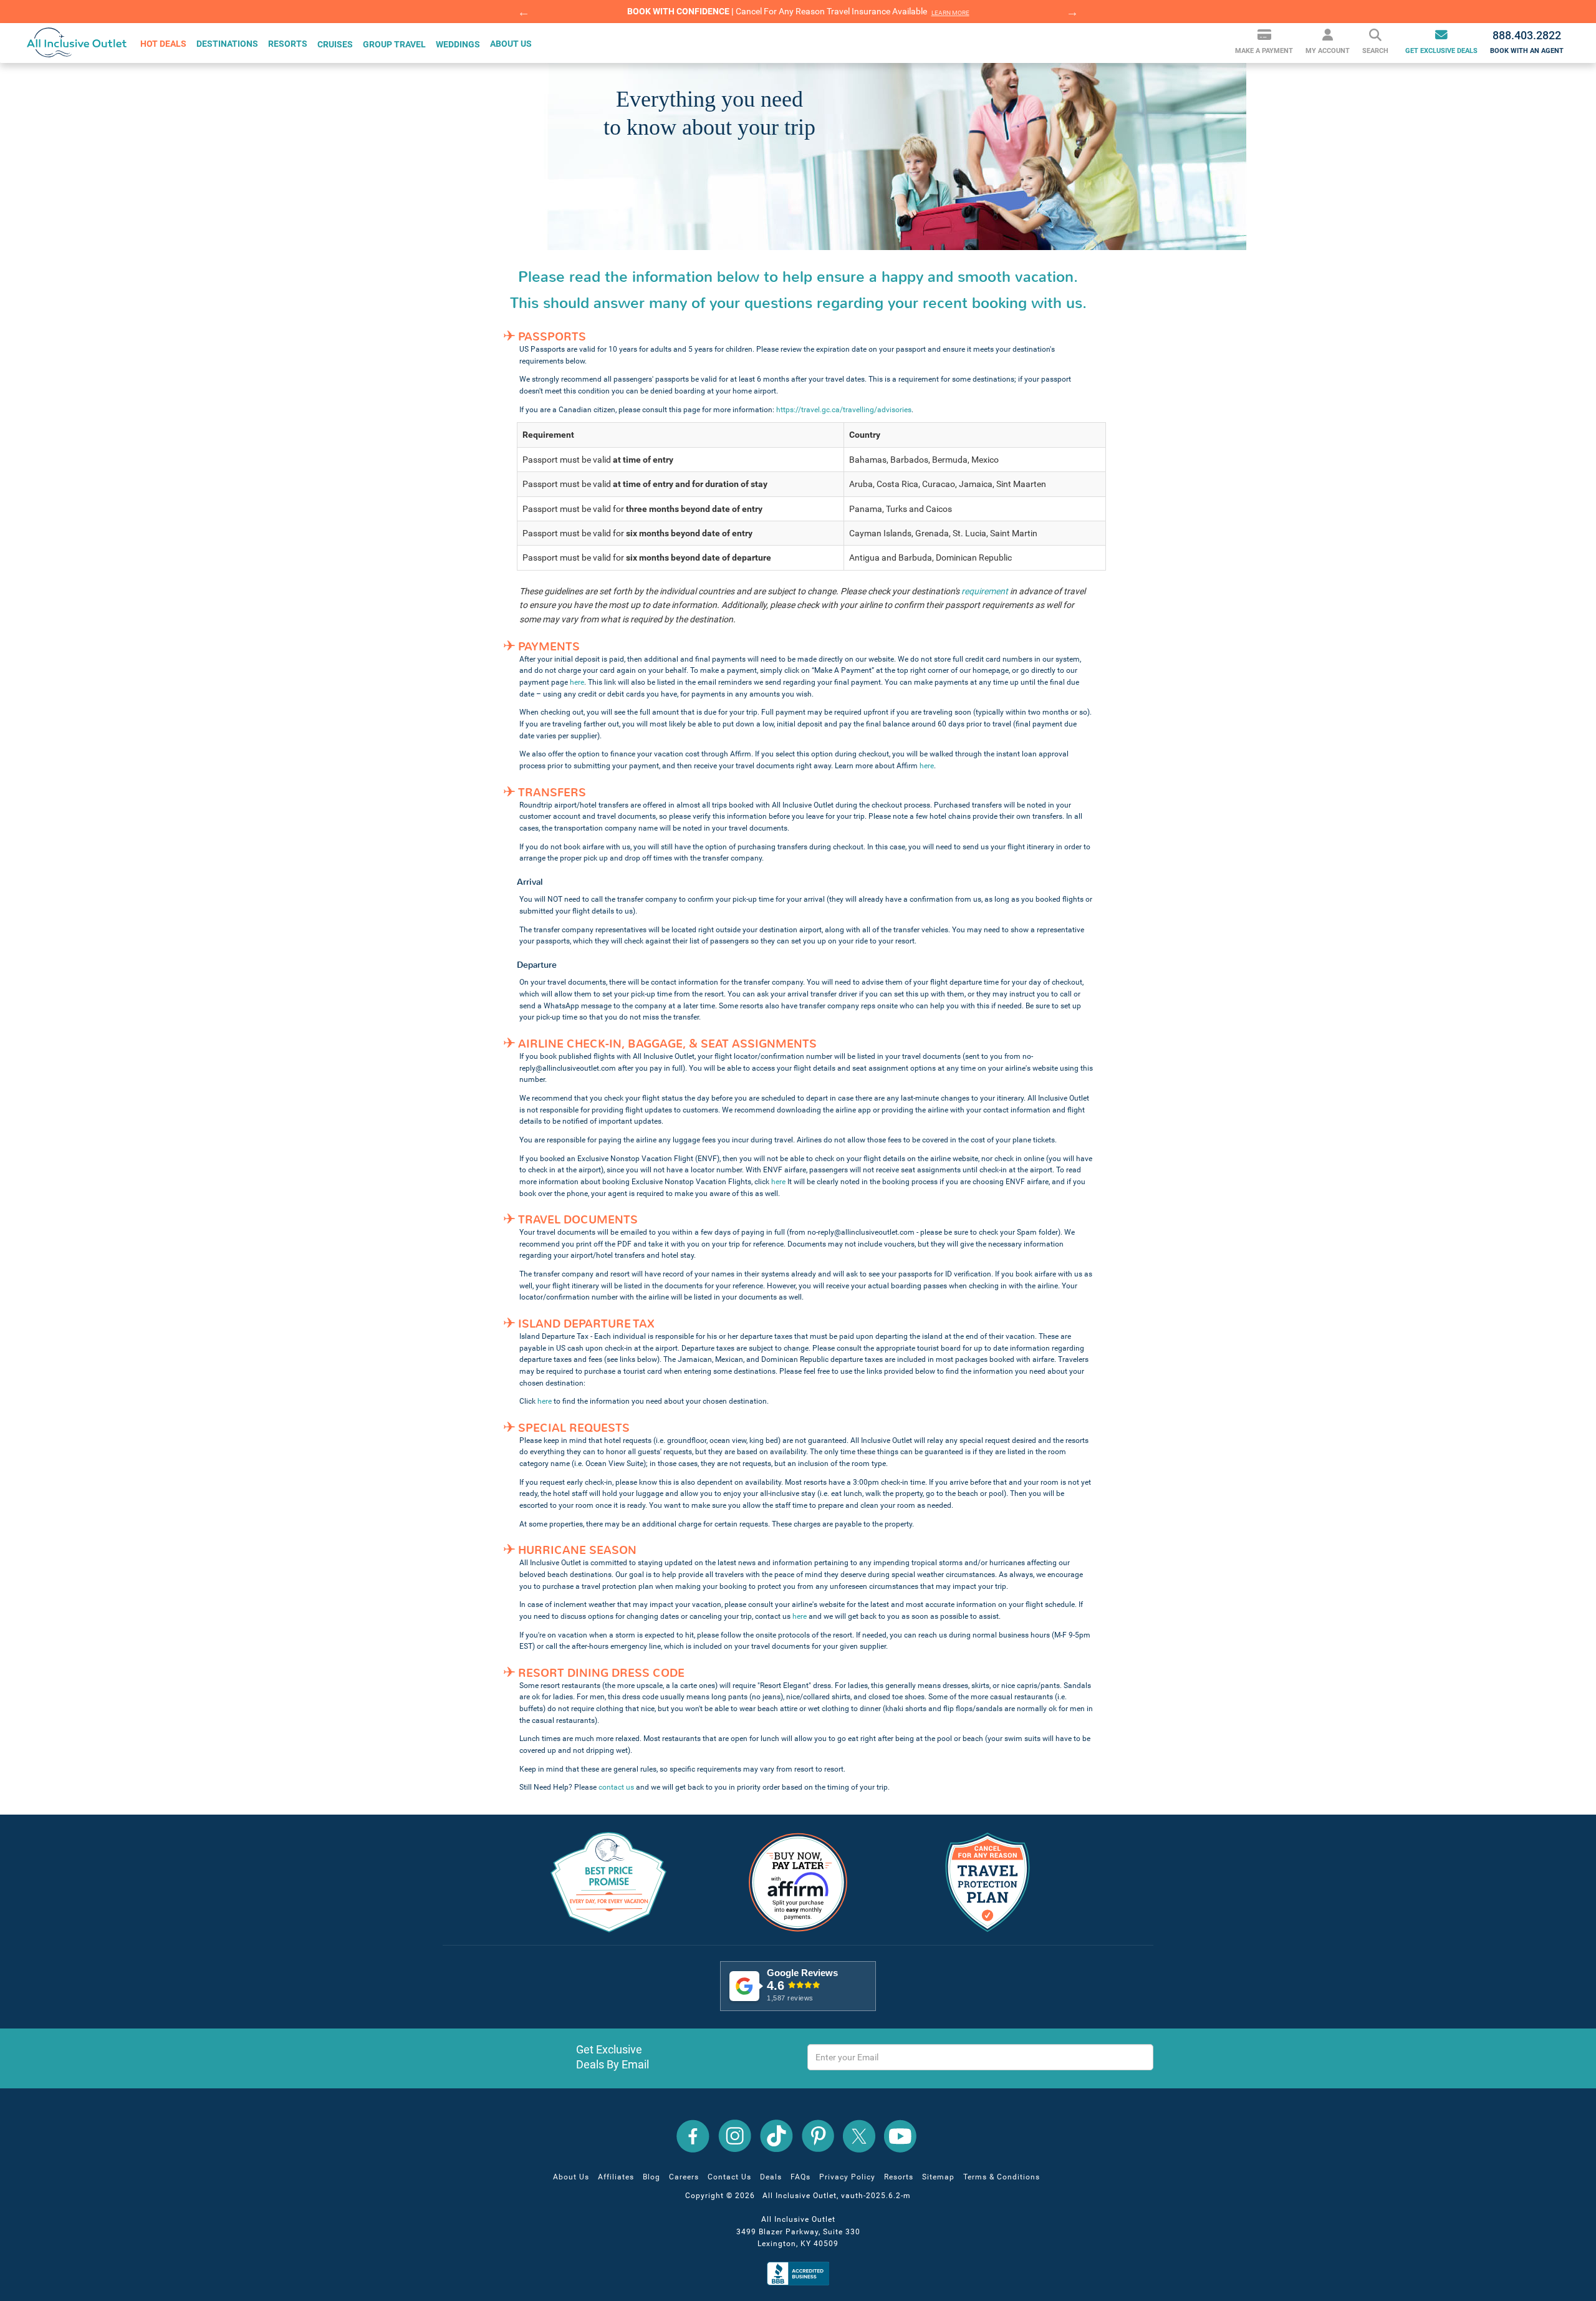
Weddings (458, 44)
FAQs (800, 2177)
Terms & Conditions (1002, 2177)
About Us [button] (511, 44)
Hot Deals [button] (163, 44)
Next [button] (1072, 12)
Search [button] (1375, 51)
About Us (571, 2177)
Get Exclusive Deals (1441, 51)
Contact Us (729, 2177)
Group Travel (394, 44)
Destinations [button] (227, 44)
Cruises (335, 44)
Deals (771, 2177)
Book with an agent (1527, 42)
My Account (1328, 51)
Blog (651, 2177)
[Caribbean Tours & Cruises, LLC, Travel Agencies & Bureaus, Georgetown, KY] (801, 2273)
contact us (616, 1787)
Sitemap (938, 2177)
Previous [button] (524, 12)
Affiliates (616, 2177)
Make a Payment (1264, 51)
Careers (684, 2177)
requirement (985, 591)
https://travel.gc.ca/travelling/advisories (844, 410)
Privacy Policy (847, 2177)
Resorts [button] (288, 44)
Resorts (899, 2177)
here (577, 682)
